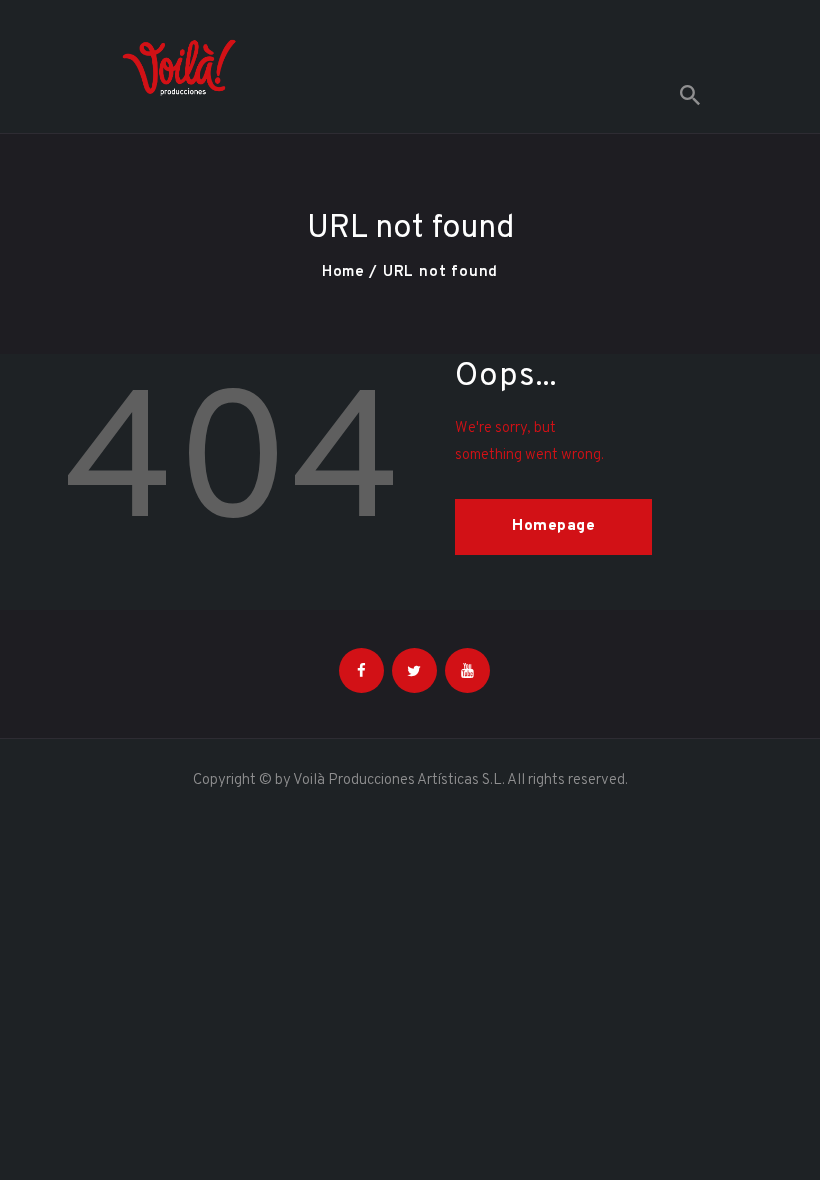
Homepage (553, 526)
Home (343, 272)
